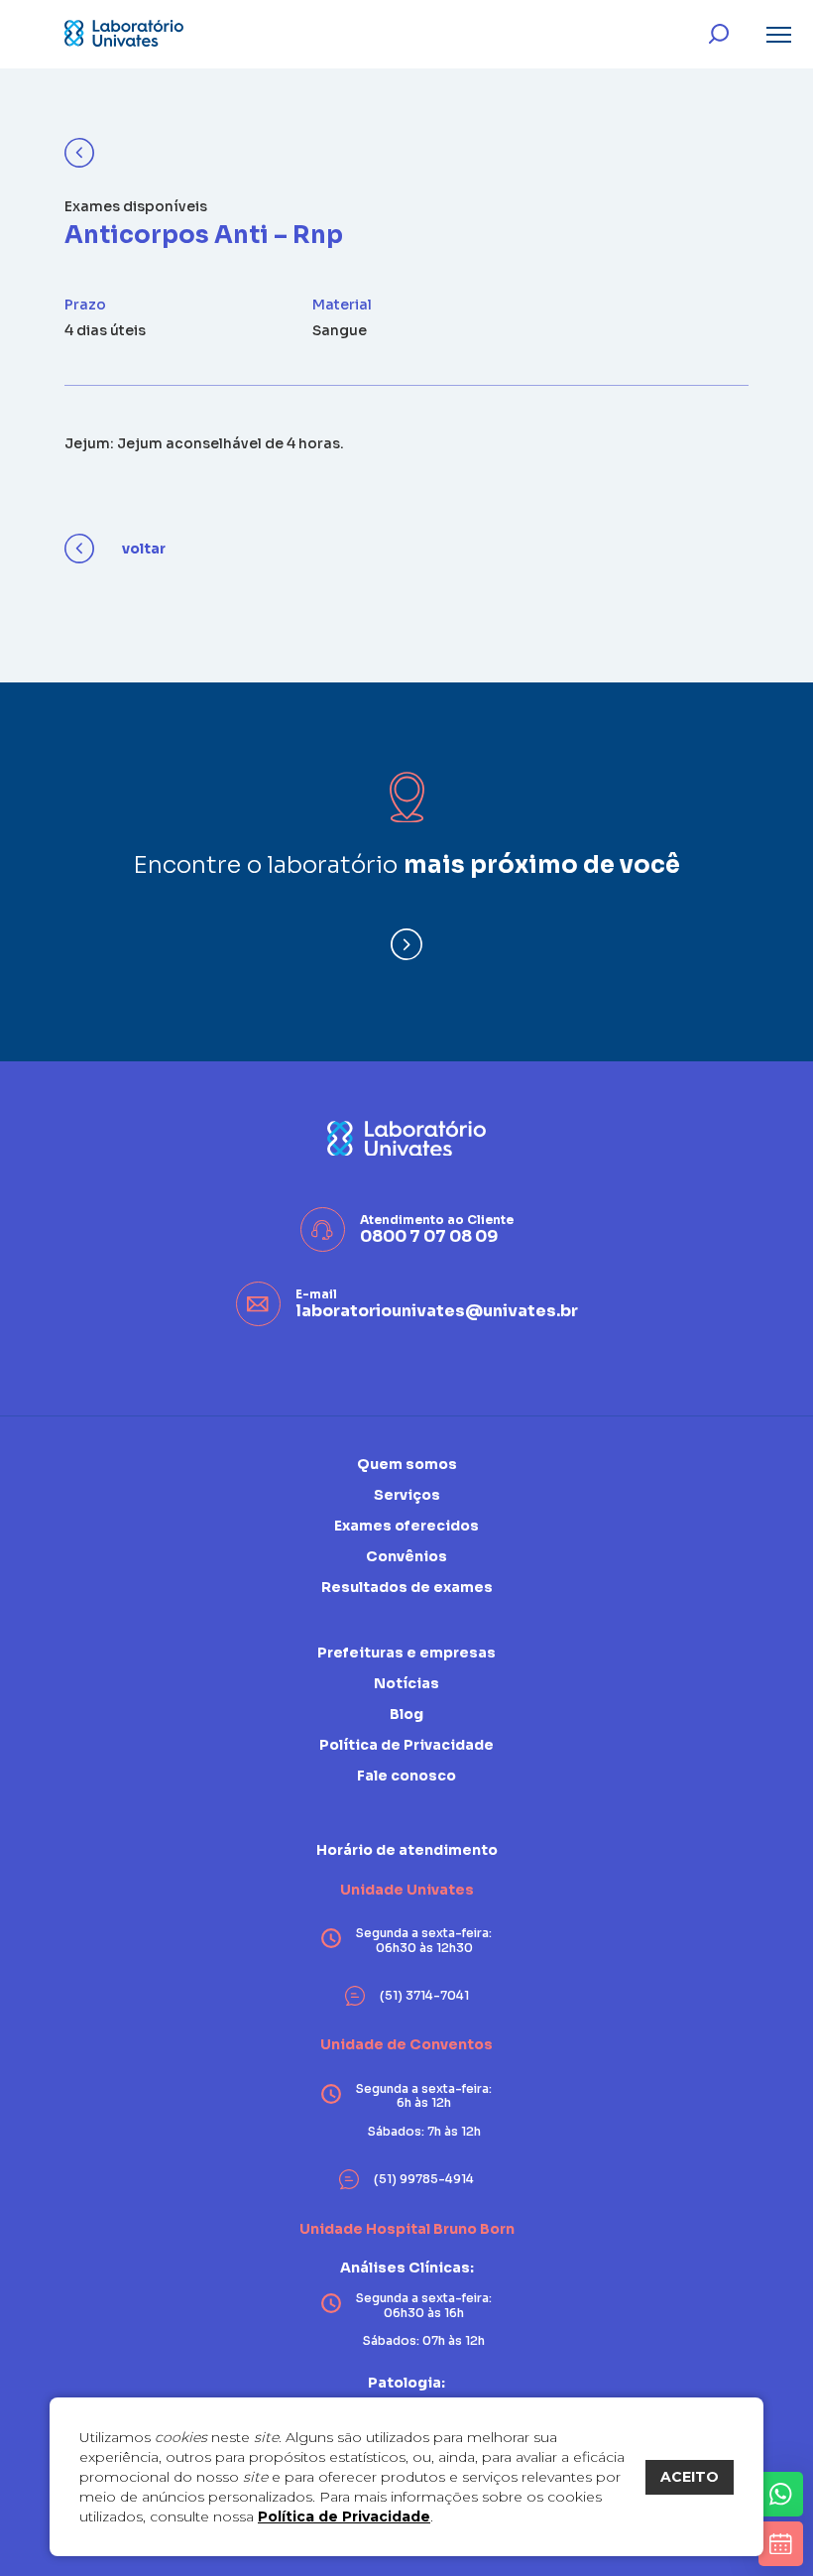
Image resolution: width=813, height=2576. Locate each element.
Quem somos (407, 1465)
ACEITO (690, 2477)
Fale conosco (406, 1776)
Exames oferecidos (406, 1526)
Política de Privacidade (344, 2516)
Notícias (406, 1683)
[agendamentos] (781, 2544)
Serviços (407, 1495)
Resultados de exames (407, 1587)
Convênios (406, 1556)
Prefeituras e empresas (406, 1653)
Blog (406, 1714)
